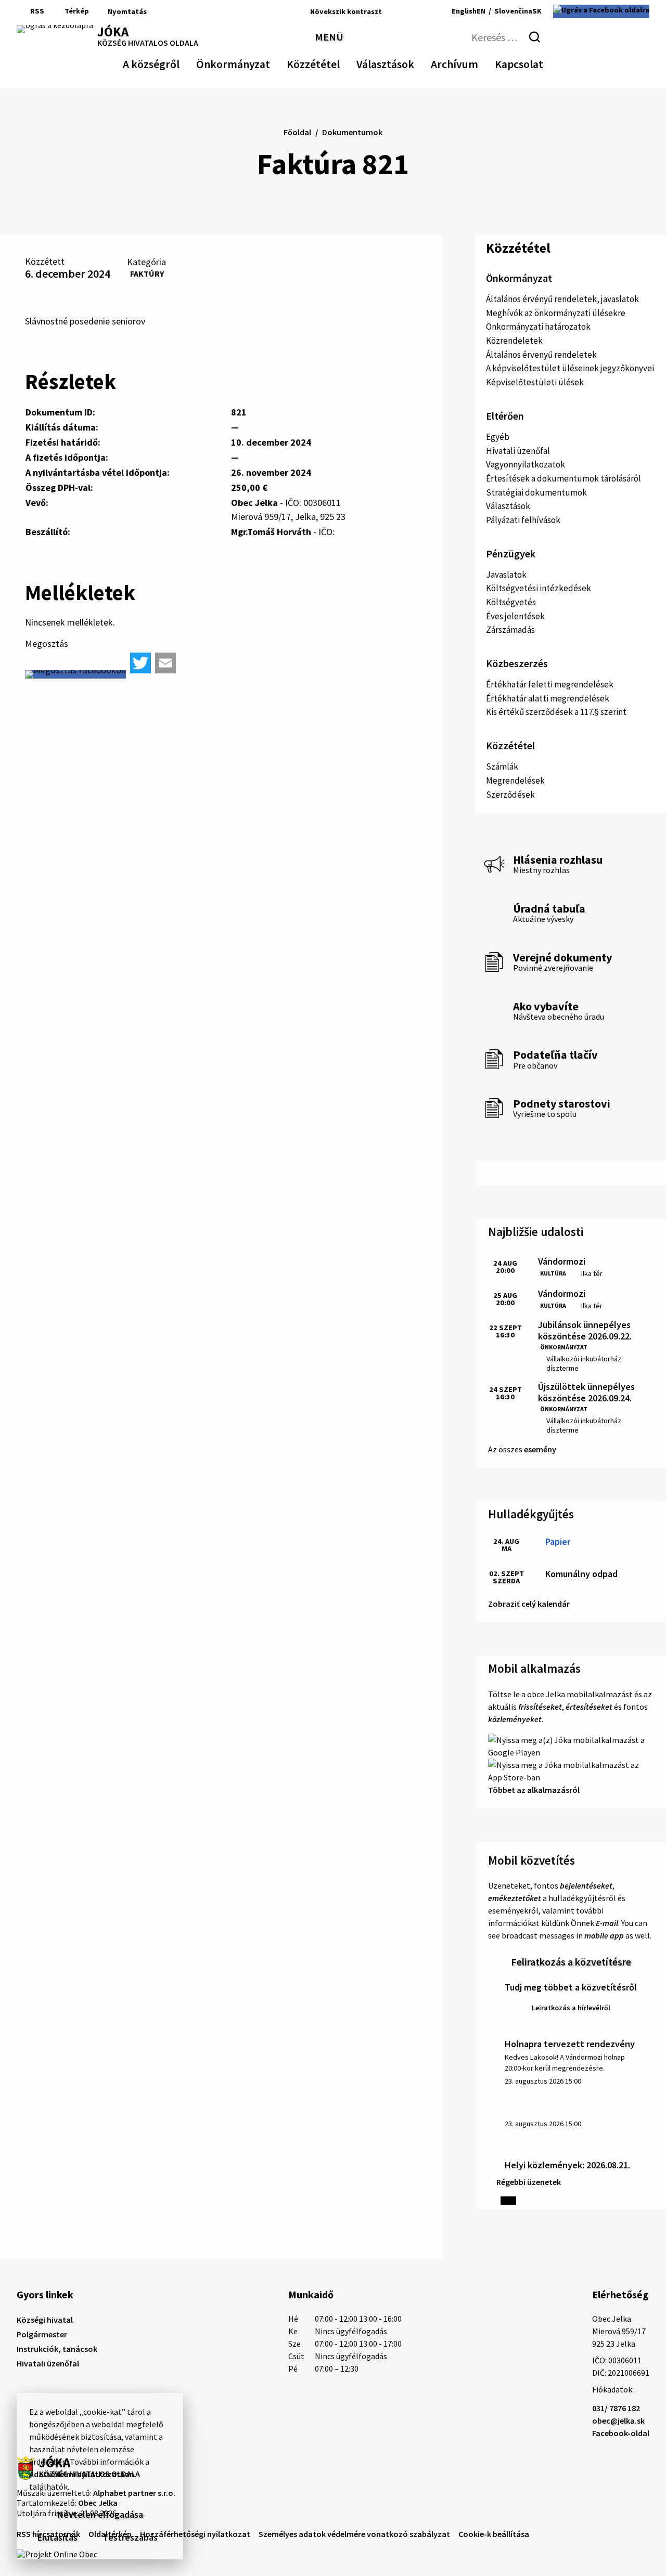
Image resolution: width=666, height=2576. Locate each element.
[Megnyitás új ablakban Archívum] (473, 62)
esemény (540, 1449)
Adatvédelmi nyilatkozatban (82, 2474)
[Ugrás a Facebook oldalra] (601, 11)
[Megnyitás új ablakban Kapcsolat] (534, 62)
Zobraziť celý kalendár (529, 1604)
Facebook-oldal (621, 2433)
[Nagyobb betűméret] (420, 11)
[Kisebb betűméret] (393, 11)
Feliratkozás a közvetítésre (571, 1962)
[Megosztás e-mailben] (165, 663)
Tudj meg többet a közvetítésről (571, 1987)
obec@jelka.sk (618, 2421)
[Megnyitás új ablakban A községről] (174, 62)
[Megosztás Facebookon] (75, 674)
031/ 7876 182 (616, 2408)
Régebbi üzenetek (529, 2182)
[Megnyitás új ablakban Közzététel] (335, 62)
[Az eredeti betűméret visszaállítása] (405, 11)
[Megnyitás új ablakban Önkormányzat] (265, 62)
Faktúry (147, 274)
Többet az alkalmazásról (534, 1790)
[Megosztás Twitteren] (140, 663)
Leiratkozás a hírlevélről (571, 2008)
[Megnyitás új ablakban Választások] (409, 62)
